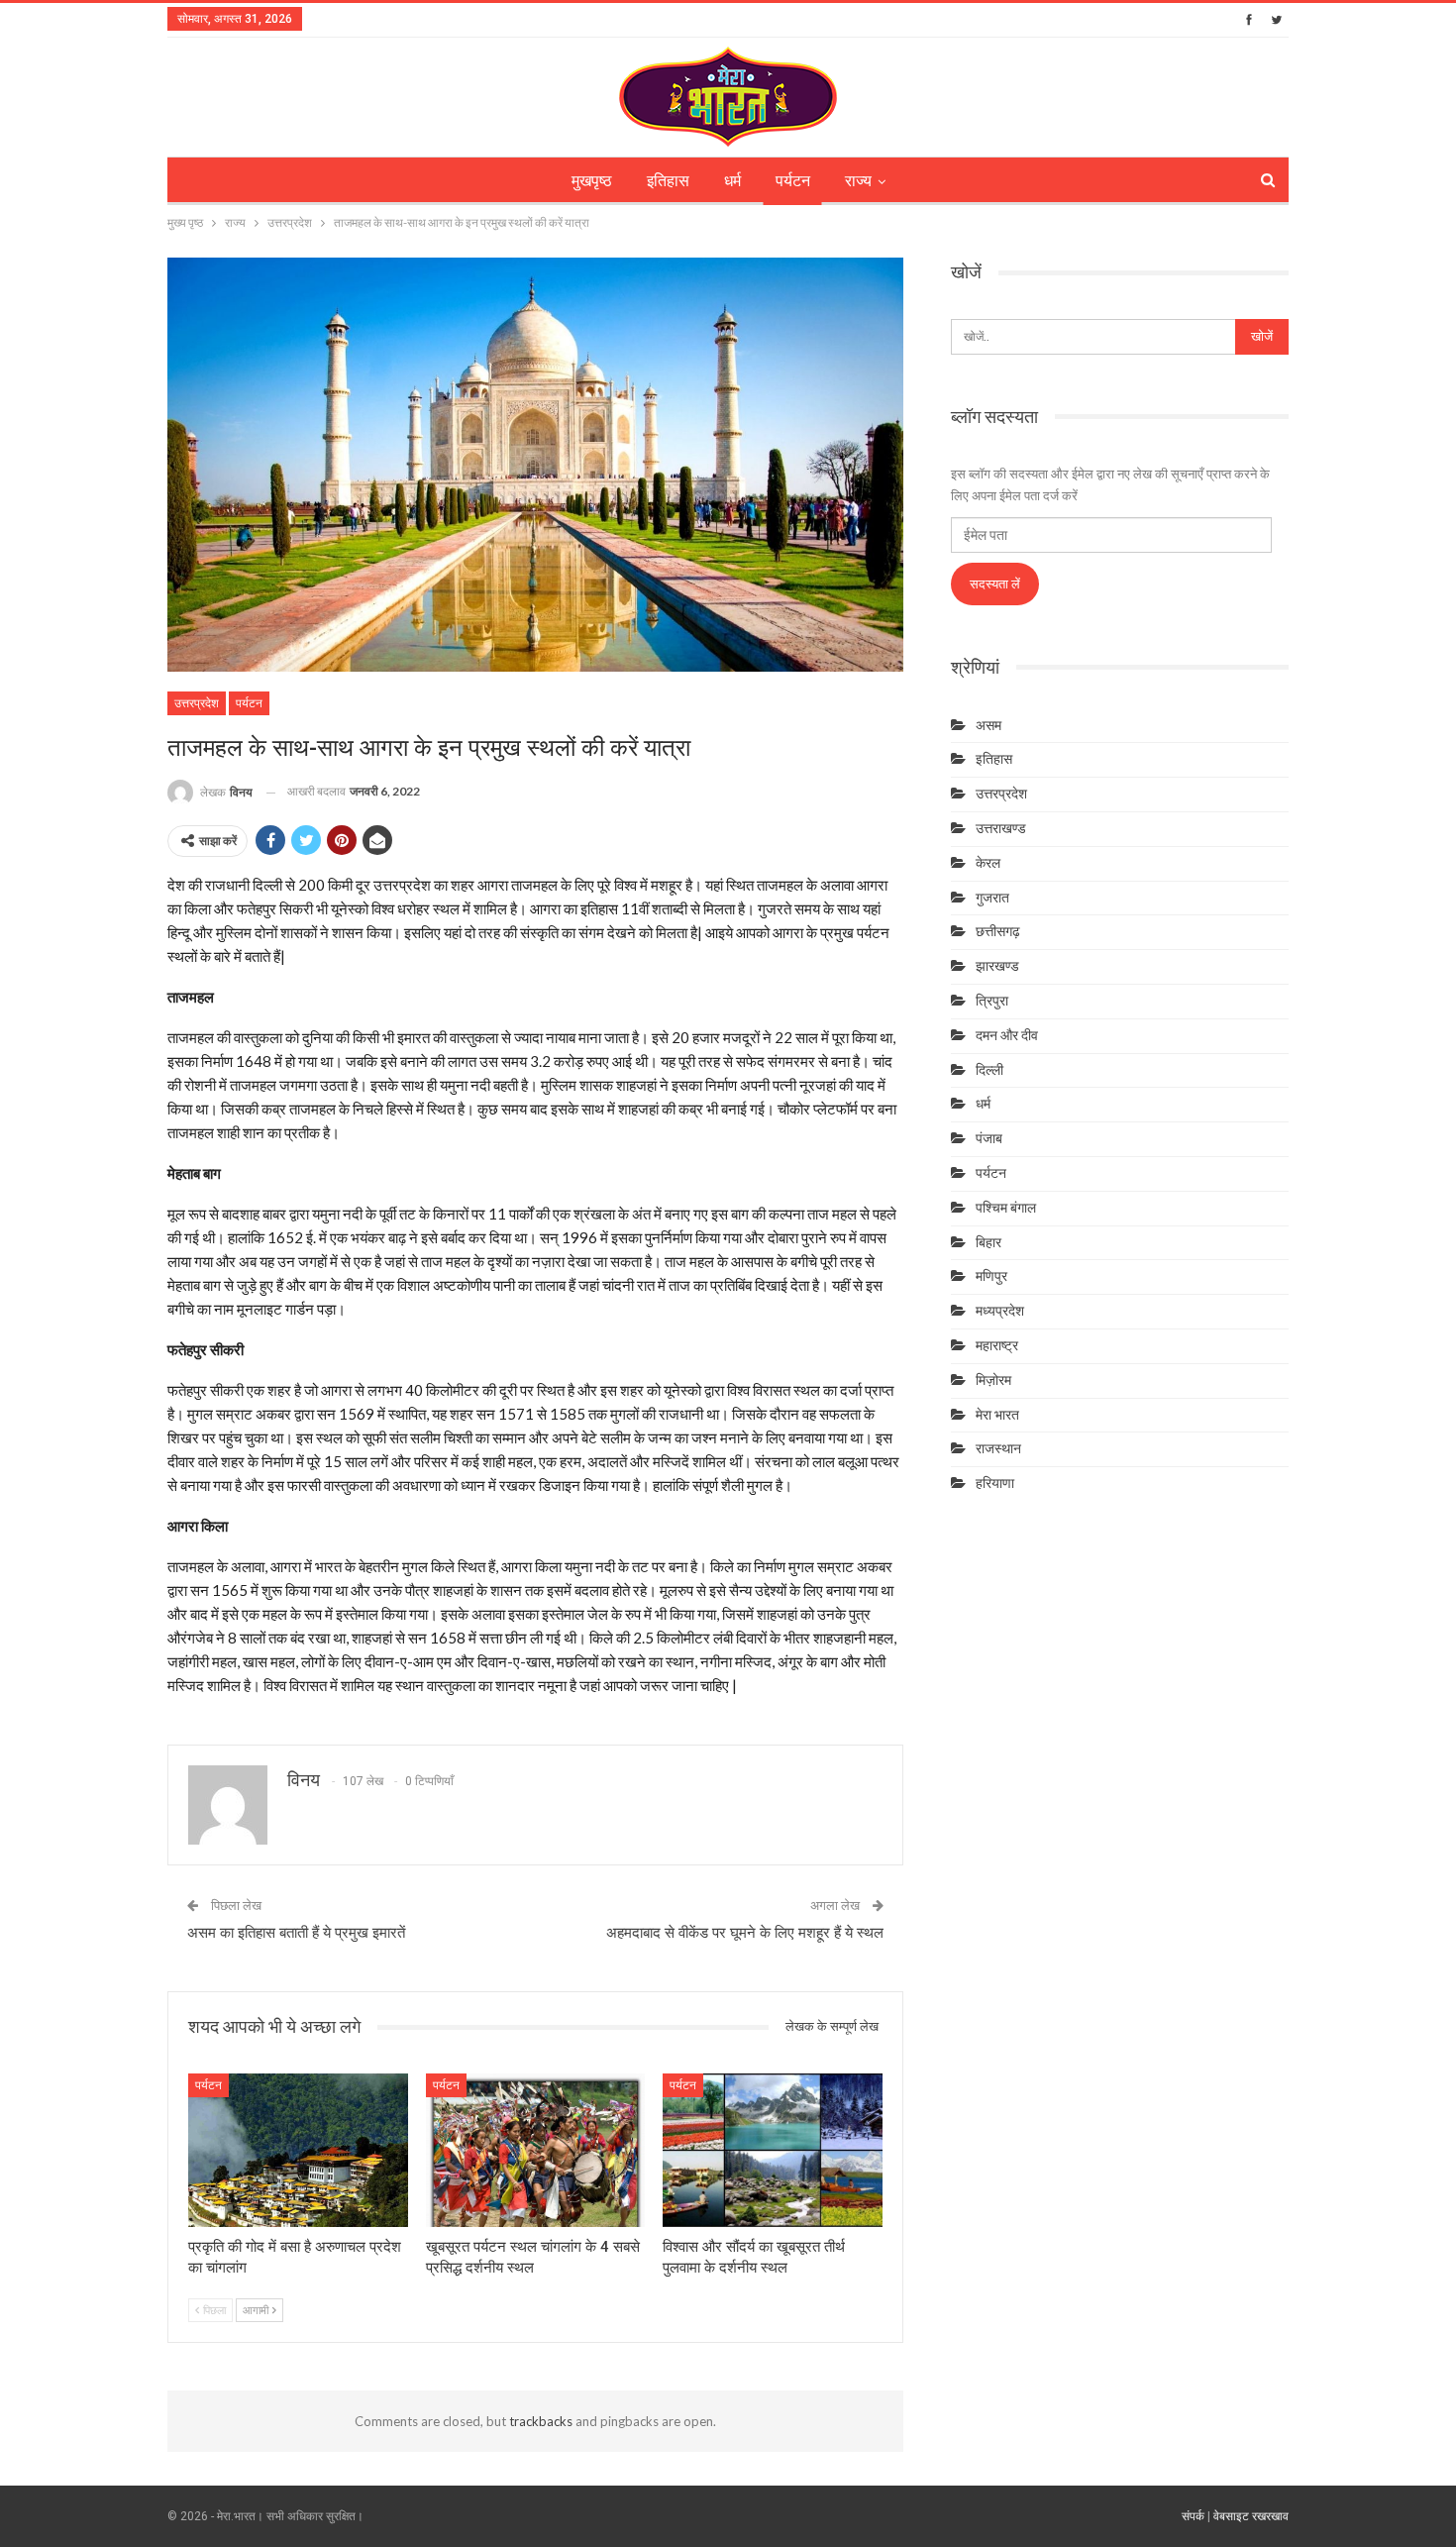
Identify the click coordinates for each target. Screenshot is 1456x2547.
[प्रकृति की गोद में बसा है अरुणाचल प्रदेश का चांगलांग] (298, 2150)
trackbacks (541, 2421)
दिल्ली (989, 1070)
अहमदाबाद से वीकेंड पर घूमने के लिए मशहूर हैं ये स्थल (745, 1933)
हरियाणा (995, 1483)
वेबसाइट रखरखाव (1251, 2516)
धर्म (732, 181)
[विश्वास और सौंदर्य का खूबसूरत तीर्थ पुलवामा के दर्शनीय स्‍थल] (773, 2150)
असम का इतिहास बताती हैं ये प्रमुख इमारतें (296, 1933)
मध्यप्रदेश (1000, 1311)
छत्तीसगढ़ (998, 931)
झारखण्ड (997, 966)
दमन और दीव (1007, 1035)
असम (988, 725)
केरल (988, 863)
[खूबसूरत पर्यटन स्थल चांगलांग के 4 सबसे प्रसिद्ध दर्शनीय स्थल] (536, 2150)
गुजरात (992, 898)
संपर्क (1193, 2516)
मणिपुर (991, 1276)
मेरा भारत (997, 1415)
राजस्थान (998, 1448)
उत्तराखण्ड (1001, 828)
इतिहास (668, 181)
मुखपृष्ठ (592, 181)
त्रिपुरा (992, 1001)
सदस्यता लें (995, 584)
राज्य (858, 181)
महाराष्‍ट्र (997, 1345)
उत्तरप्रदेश (197, 703)
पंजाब (989, 1138)
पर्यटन (793, 181)
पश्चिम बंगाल (1006, 1208)
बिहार (988, 1242)
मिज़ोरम (993, 1380)
